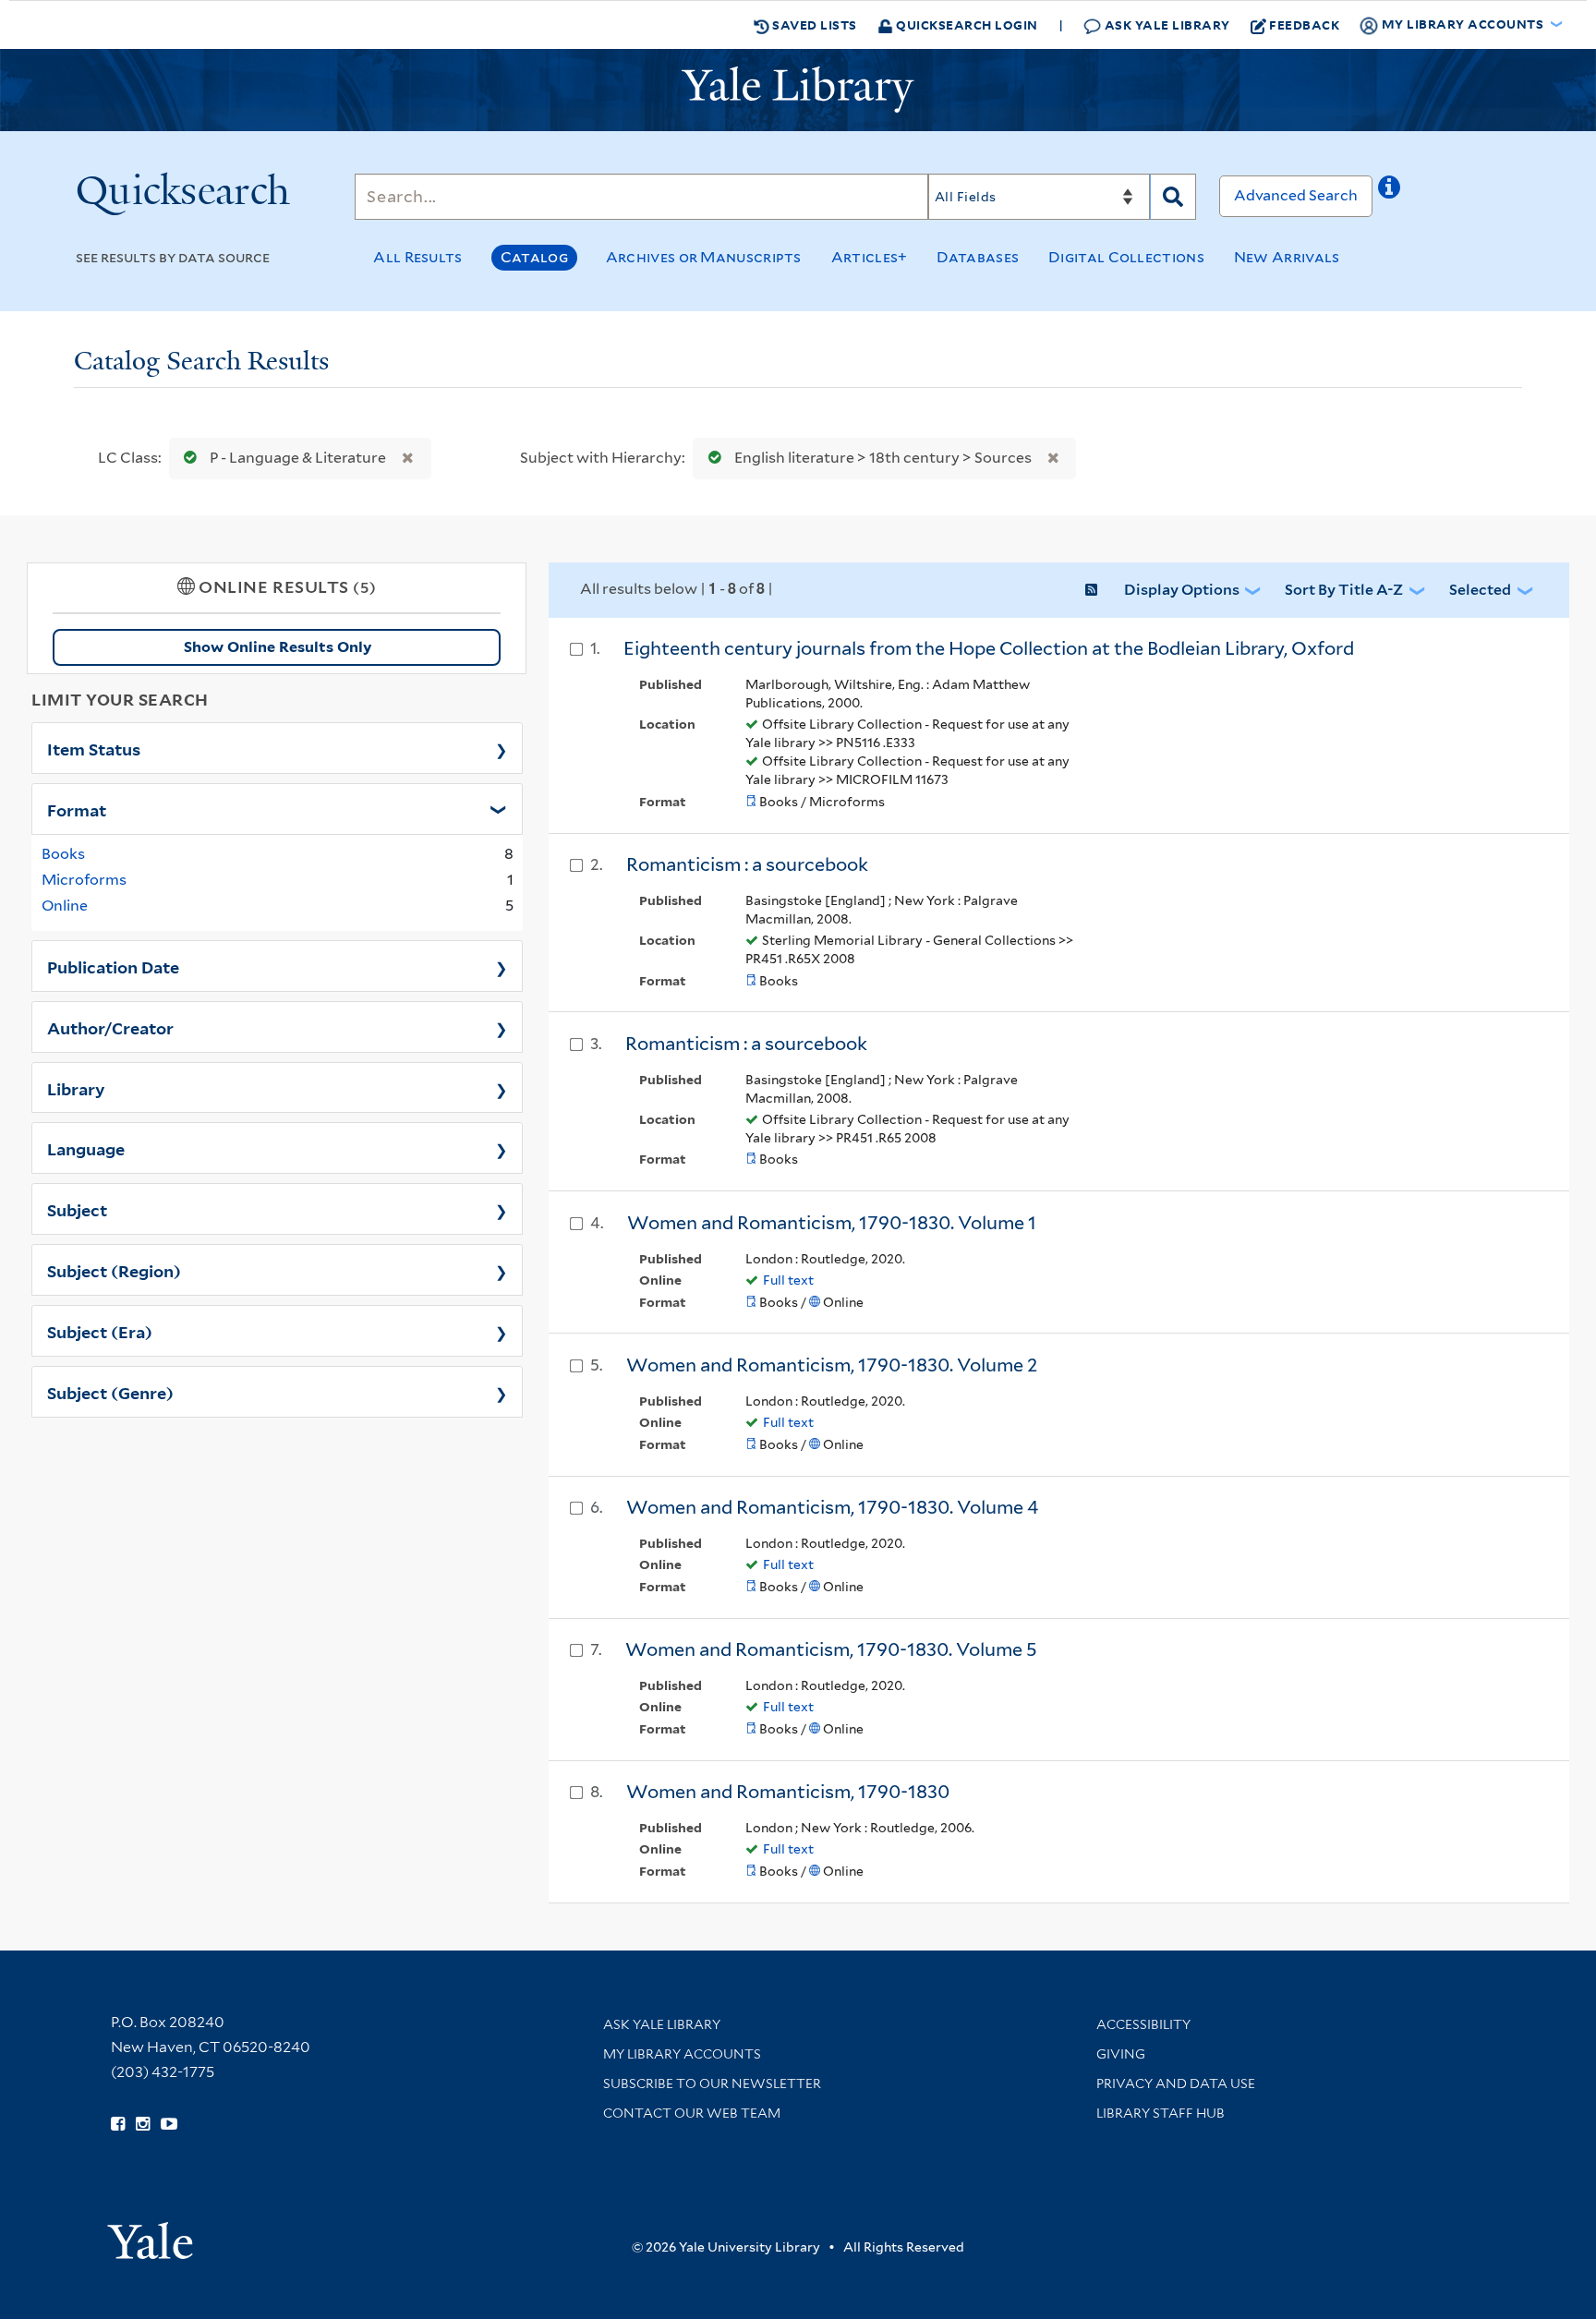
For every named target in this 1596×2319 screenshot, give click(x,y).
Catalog (534, 257)
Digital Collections (1126, 257)
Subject (77, 1209)
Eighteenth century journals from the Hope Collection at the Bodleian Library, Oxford (989, 648)
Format (77, 809)
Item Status (94, 748)
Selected (1480, 590)
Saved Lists (813, 24)
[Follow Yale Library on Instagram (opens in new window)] (143, 2124)
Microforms (84, 880)
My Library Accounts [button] (1463, 24)
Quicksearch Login (966, 24)
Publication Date (113, 966)
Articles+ (870, 257)
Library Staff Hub (1161, 2113)
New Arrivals (1287, 257)
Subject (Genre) (110, 1392)
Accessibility (1143, 2024)
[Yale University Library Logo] (798, 90)
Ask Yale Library (1166, 24)
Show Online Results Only (278, 647)
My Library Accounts (682, 2054)
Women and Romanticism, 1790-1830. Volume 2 (832, 1365)
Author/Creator (110, 1027)
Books (63, 854)
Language (86, 1148)
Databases (978, 257)
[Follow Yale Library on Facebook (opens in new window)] (118, 2124)
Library (76, 1088)
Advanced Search (1296, 195)
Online (65, 906)
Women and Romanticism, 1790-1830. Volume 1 (832, 1223)
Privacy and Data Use (1176, 2083)
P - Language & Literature (298, 458)
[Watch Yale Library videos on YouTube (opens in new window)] (169, 2124)
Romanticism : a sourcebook (747, 864)
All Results (417, 257)
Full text (788, 1280)
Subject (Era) (100, 1331)
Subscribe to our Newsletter (712, 2083)
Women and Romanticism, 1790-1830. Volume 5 (831, 1649)
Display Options (1182, 590)
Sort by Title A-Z (1344, 590)
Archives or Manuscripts (704, 257)
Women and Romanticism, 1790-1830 (788, 1792)
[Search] (1173, 197)
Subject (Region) (114, 1270)
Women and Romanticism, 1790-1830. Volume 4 (832, 1507)
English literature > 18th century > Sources (883, 458)
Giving (1121, 2054)
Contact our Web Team (692, 2113)
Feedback (1304, 24)
